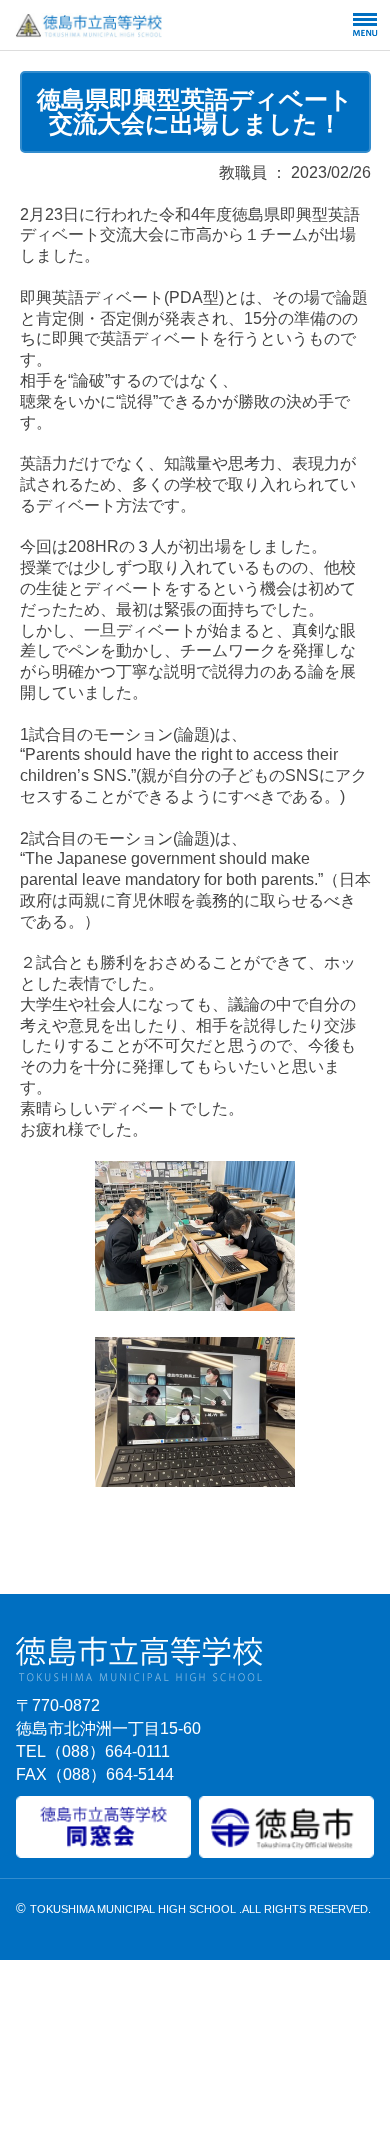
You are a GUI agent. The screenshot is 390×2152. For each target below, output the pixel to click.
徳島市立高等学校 (137, 25)
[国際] (195, 1304)
